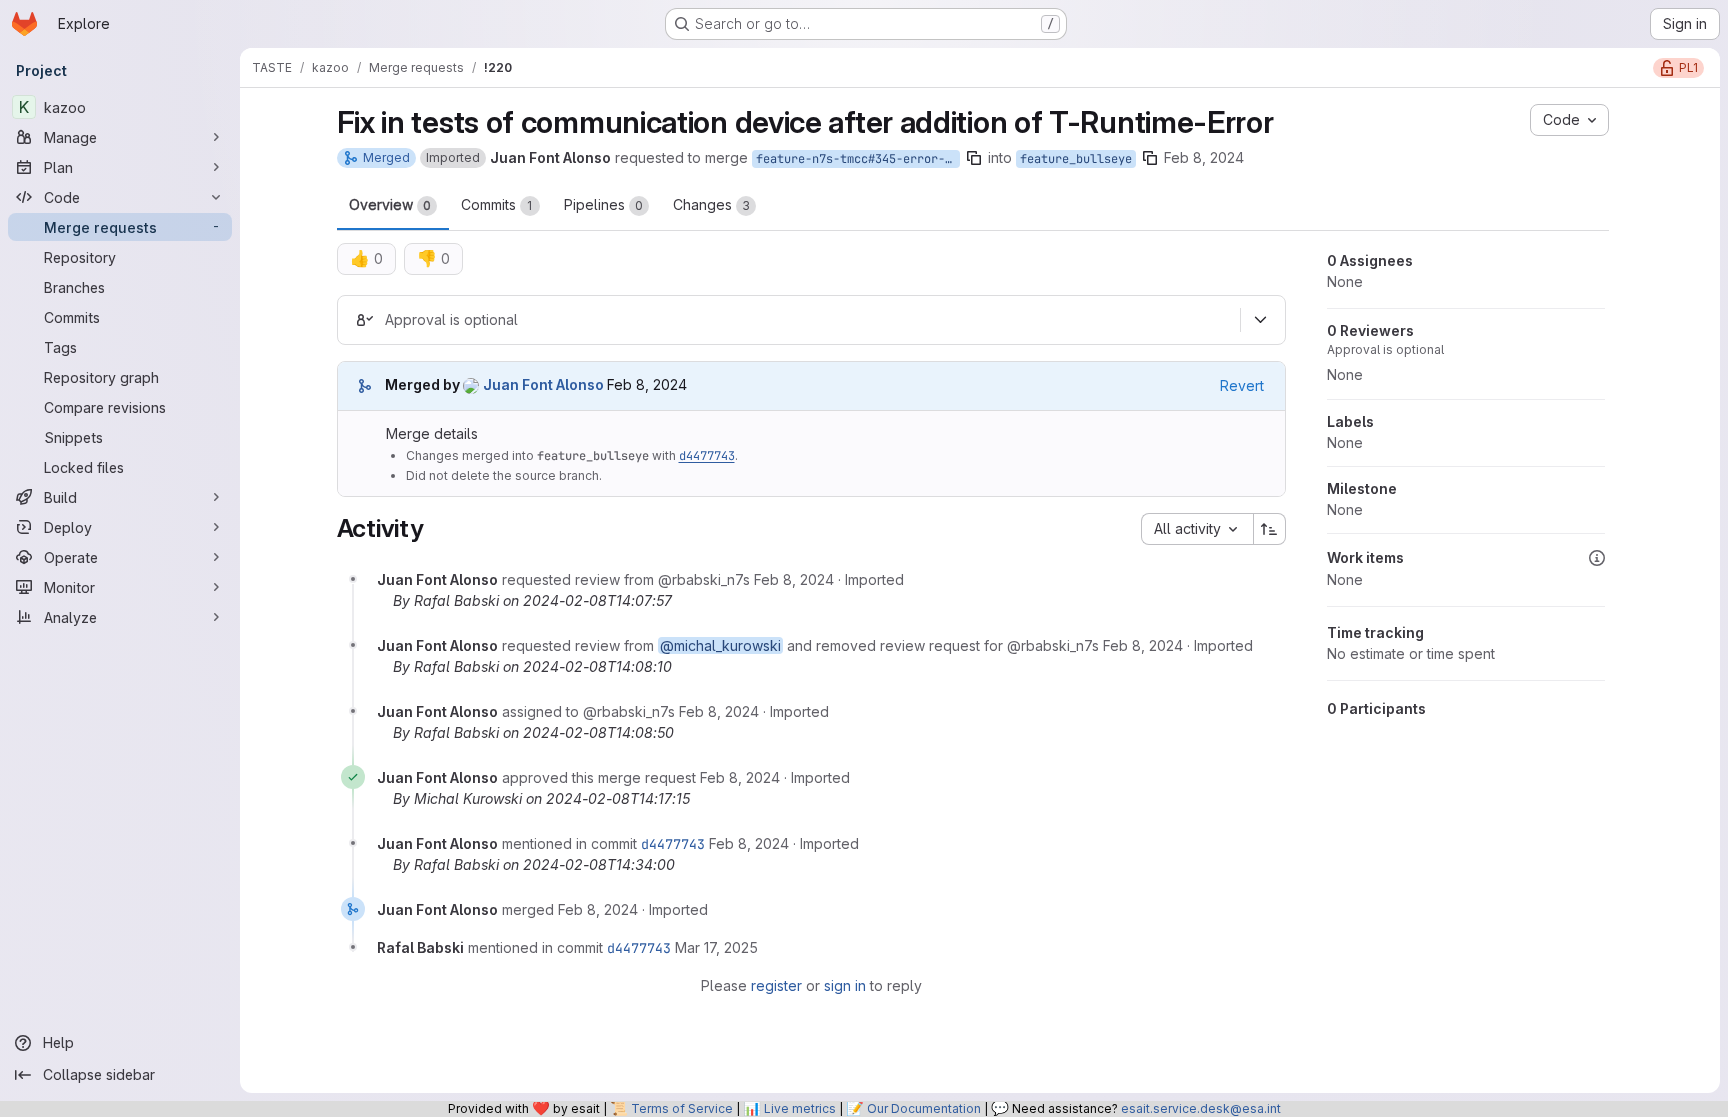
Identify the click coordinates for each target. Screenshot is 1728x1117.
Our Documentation (924, 1108)
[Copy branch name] (974, 158)
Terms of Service (682, 1108)
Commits (497, 204)
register (776, 985)
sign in (845, 985)
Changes (711, 204)
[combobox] (1197, 529)
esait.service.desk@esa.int (1201, 1108)
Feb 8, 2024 (1204, 157)
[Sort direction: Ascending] (1270, 529)
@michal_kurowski (720, 645)
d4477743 (707, 456)
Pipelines (603, 204)
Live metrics (800, 1108)
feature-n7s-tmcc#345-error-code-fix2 (858, 159)
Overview (390, 204)
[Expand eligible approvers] (1261, 320)
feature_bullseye (1076, 159)
